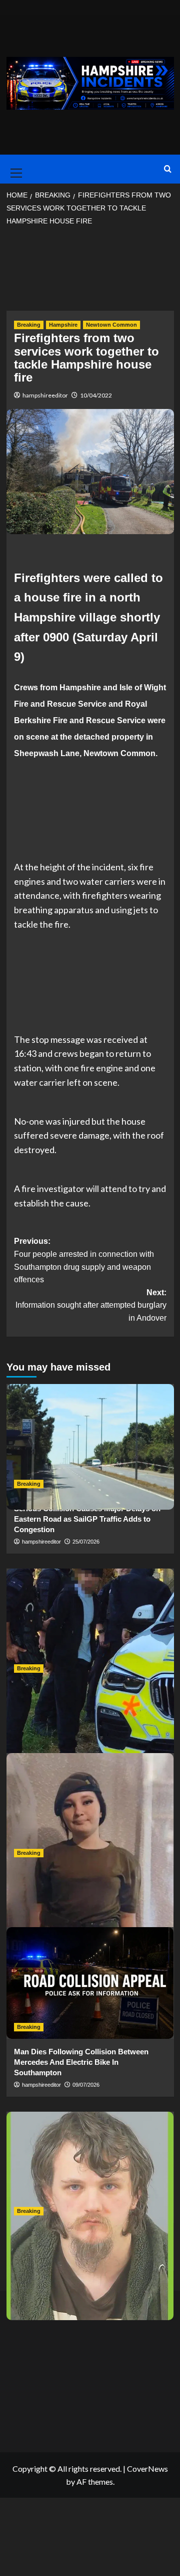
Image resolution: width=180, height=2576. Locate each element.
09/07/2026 (86, 2085)
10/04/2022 (96, 395)
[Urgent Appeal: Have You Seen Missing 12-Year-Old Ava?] (90, 1809)
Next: (91, 1305)
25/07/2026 (86, 1542)
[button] (14, 169)
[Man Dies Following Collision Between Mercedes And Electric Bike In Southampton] (90, 1983)
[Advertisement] (90, 271)
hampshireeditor (45, 395)
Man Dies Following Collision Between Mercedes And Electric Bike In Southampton (81, 2062)
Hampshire (63, 325)
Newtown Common (111, 325)
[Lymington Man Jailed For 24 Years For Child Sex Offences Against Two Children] (90, 2167)
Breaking (29, 325)
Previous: (84, 1260)
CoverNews (147, 2469)
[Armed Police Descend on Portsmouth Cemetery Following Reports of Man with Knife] (90, 1624)
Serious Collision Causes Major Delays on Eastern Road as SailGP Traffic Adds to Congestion (87, 1519)
